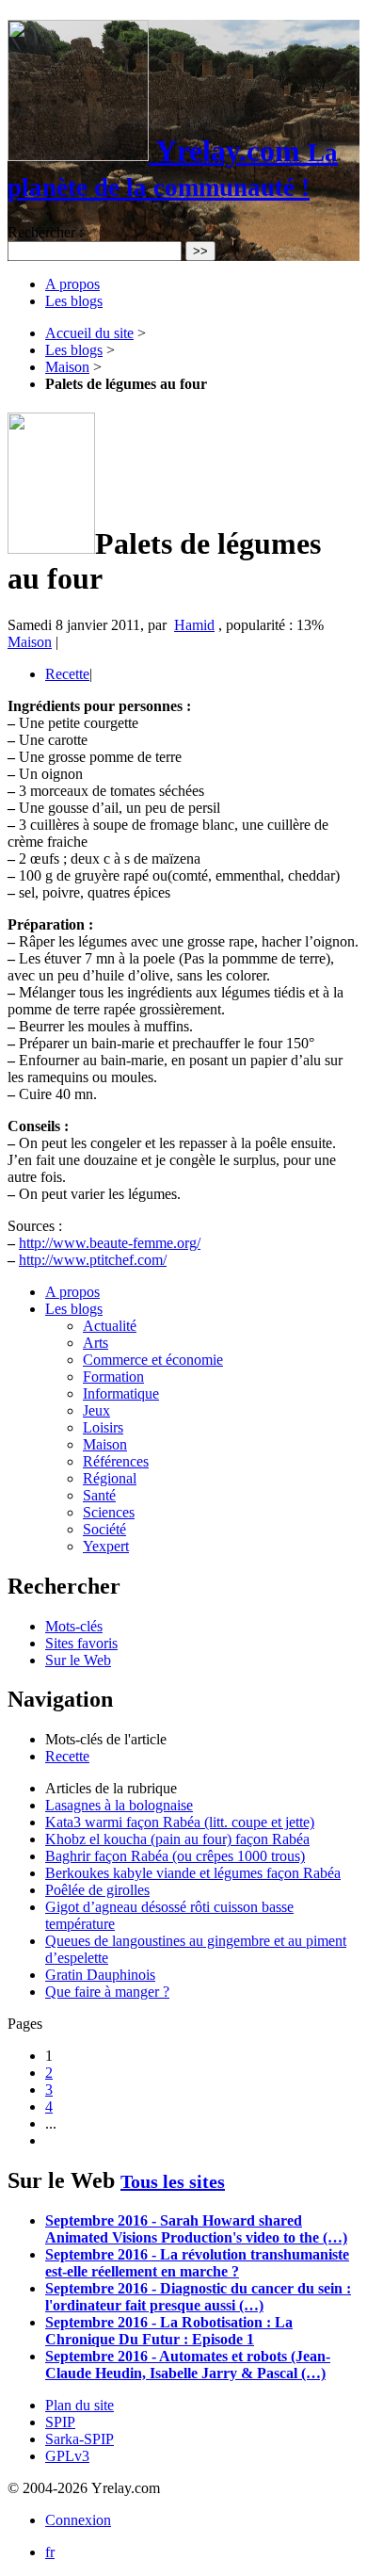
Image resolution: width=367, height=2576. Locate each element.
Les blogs (74, 301)
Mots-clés (74, 1626)
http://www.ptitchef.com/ (93, 1260)
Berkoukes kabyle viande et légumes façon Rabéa (193, 1873)
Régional (110, 1478)
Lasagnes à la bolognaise (119, 1805)
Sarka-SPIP (80, 2439)
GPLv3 (67, 2456)
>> (200, 251)
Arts (96, 1343)
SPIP (60, 2422)
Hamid (194, 625)
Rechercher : (45, 232)
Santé (99, 1495)
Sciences (109, 1512)
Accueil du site (89, 333)
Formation (113, 1377)
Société (104, 1529)
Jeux (96, 1410)
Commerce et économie (153, 1360)
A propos (72, 284)
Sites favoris (81, 1643)
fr (50, 2552)
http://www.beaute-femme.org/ (110, 1243)
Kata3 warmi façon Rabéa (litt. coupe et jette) (180, 1822)
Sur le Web (78, 1660)
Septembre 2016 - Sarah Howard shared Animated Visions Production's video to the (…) (196, 2229)
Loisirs (103, 1427)
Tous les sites (173, 2181)
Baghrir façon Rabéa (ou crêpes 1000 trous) (175, 1856)
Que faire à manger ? (107, 1992)
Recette (67, 674)
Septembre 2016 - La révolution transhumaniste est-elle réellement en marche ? (197, 2263)
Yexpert (106, 1546)
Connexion (78, 2520)
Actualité (110, 1326)
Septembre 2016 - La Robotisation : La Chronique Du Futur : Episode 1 (169, 2331)
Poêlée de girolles (97, 1890)
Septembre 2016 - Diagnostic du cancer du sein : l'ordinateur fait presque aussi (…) (198, 2297)
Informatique (121, 1393)
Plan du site (80, 2405)
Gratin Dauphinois (100, 1975)
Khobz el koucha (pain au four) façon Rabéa (177, 1839)
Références (116, 1461)
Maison (67, 367)
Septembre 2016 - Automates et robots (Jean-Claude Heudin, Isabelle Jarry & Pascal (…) (188, 2365)
